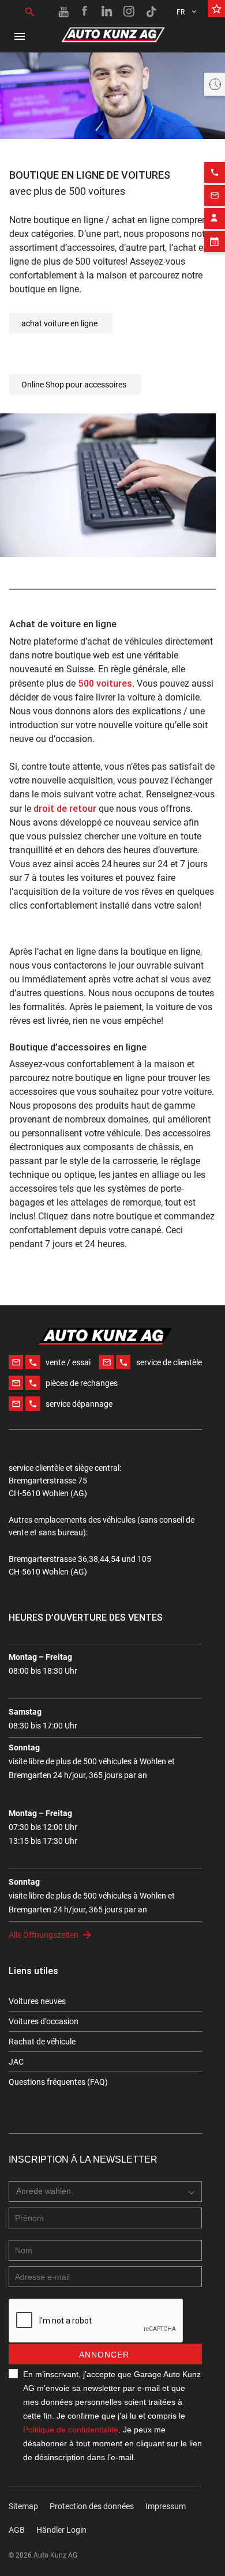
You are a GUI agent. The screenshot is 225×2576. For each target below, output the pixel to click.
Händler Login (61, 2530)
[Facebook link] (85, 12)
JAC (16, 2062)
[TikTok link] (151, 12)
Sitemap (23, 2506)
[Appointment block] (215, 242)
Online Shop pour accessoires (74, 385)
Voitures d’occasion (44, 2021)
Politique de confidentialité (71, 2430)
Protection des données (92, 2506)
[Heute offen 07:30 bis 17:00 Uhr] (215, 84)
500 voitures (105, 683)
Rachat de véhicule (42, 2042)
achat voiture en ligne (59, 323)
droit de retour (65, 808)
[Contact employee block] (215, 219)
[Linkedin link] (107, 12)
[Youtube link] (63, 12)
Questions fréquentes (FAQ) (58, 2082)
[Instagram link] (129, 12)
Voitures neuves (37, 2001)
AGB (17, 2530)
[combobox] (105, 2191)
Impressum (166, 2506)
